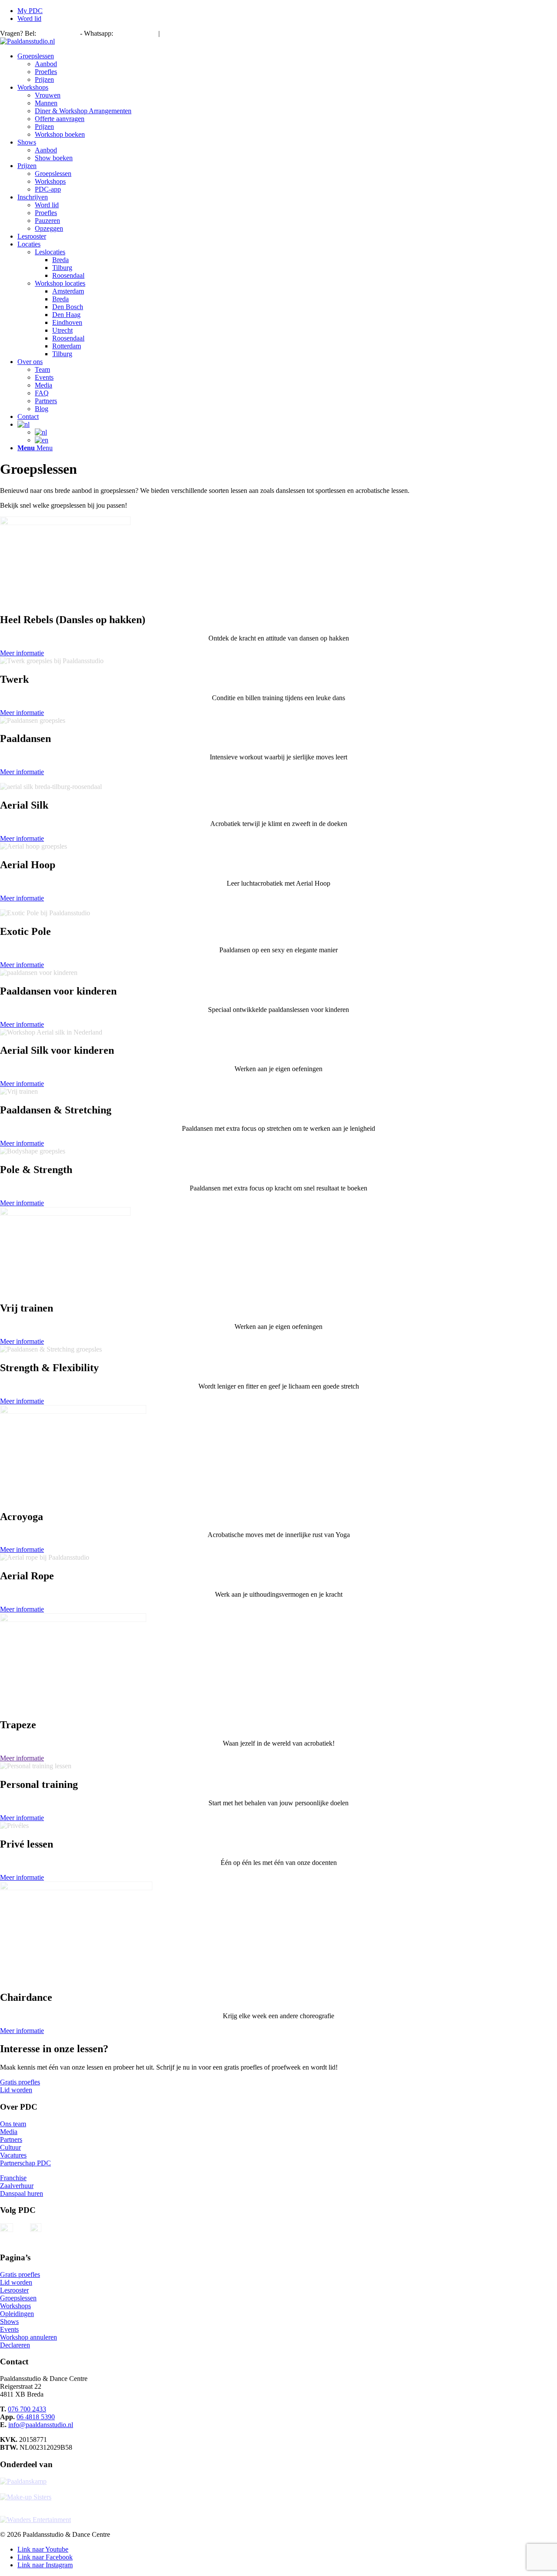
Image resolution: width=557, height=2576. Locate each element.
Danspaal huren (22, 2193)
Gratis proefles (20, 2274)
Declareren (15, 2345)
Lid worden (16, 2282)
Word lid (29, 19)
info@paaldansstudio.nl (41, 2425)
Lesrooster (14, 2290)
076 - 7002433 (58, 33)
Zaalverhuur (17, 2186)
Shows (9, 2321)
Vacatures (13, 2155)
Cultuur (10, 2147)
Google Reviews (227, 34)
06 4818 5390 (134, 33)
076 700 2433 (27, 2409)
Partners (11, 2139)
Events (9, 2329)
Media (9, 2132)
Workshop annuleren (29, 2337)
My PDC (30, 11)
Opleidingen (17, 2314)
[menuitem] (287, 11)
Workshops (15, 2306)
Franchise (13, 2178)
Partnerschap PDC (25, 2163)
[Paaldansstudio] (27, 41)
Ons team (13, 2124)
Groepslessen (18, 2298)
